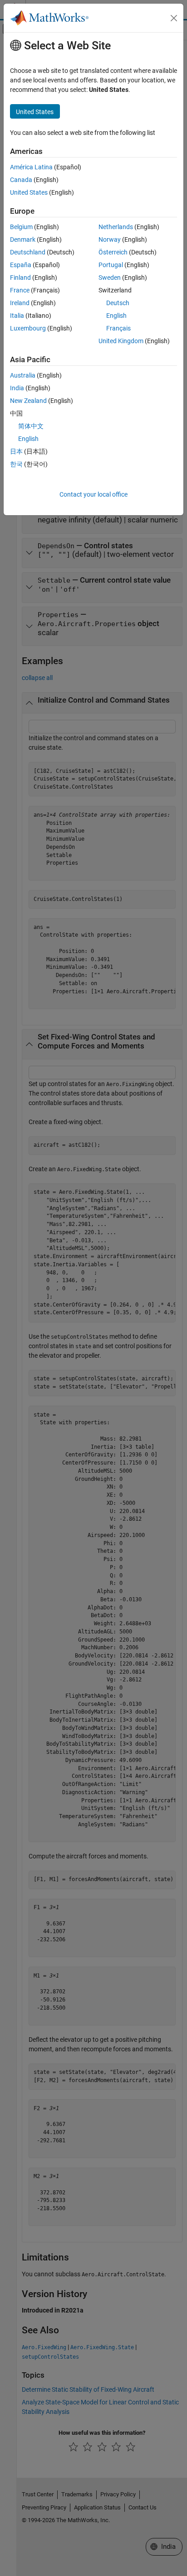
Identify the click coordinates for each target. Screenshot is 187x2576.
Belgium (21, 227)
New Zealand (28, 401)
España (21, 265)
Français (118, 328)
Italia (17, 316)
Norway (110, 239)
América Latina (31, 167)
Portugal (111, 265)
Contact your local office (93, 494)
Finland (20, 278)
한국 (16, 464)
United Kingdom (121, 341)
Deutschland (28, 252)
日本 (16, 451)
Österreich (113, 252)
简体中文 (31, 426)
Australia (23, 375)
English (116, 316)
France (20, 290)
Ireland (20, 303)
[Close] (174, 18)
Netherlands (116, 227)
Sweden (110, 278)
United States (29, 192)
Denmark (23, 239)
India (17, 388)
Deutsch (118, 303)
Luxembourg (28, 328)
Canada (21, 180)
